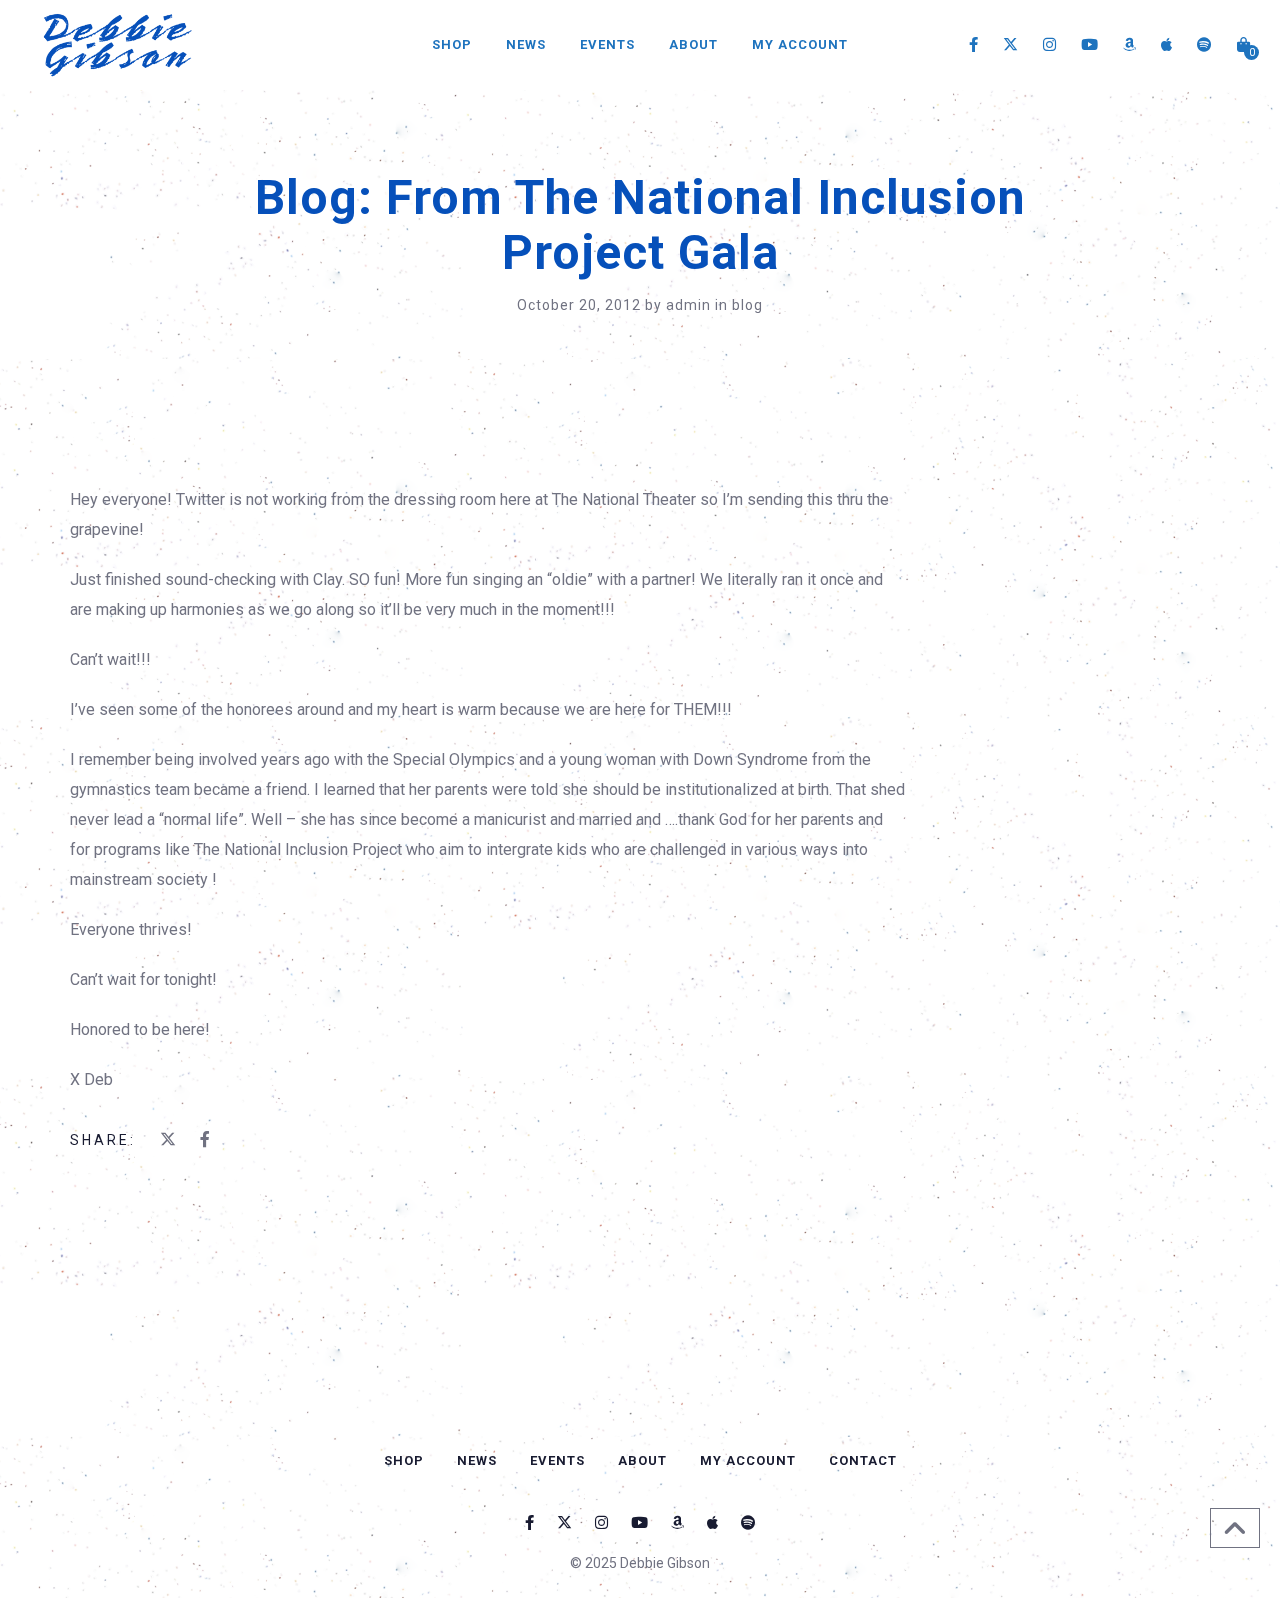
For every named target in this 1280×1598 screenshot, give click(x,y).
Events (607, 44)
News (526, 44)
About (693, 44)
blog (747, 305)
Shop (452, 44)
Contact (863, 1460)
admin (690, 305)
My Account (800, 44)
